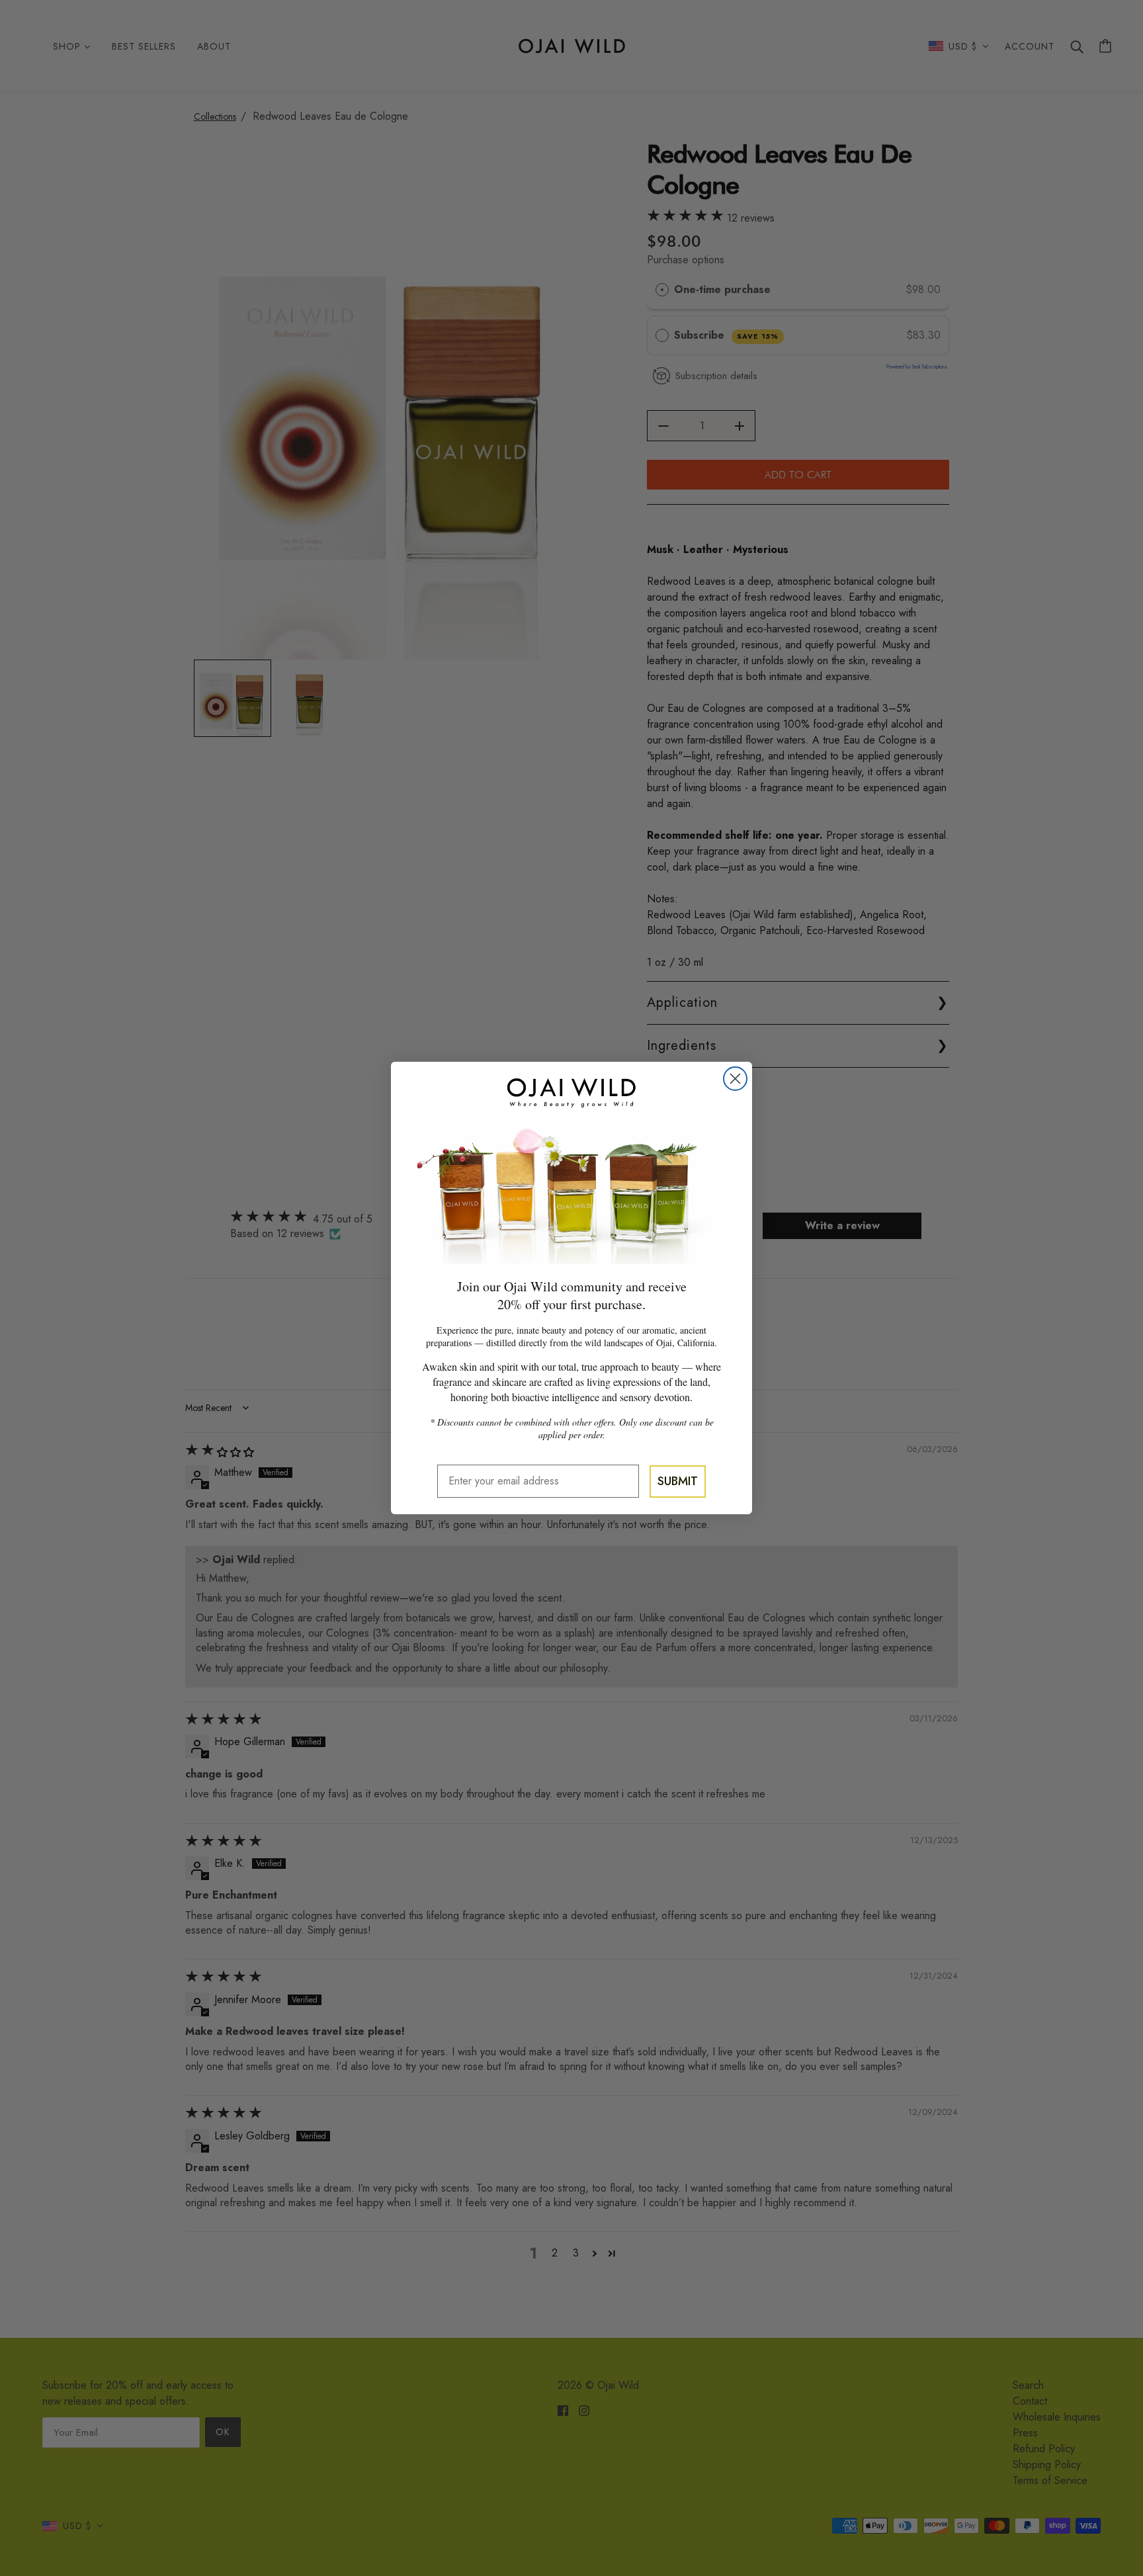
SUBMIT (678, 1481)
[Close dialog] (735, 1079)
